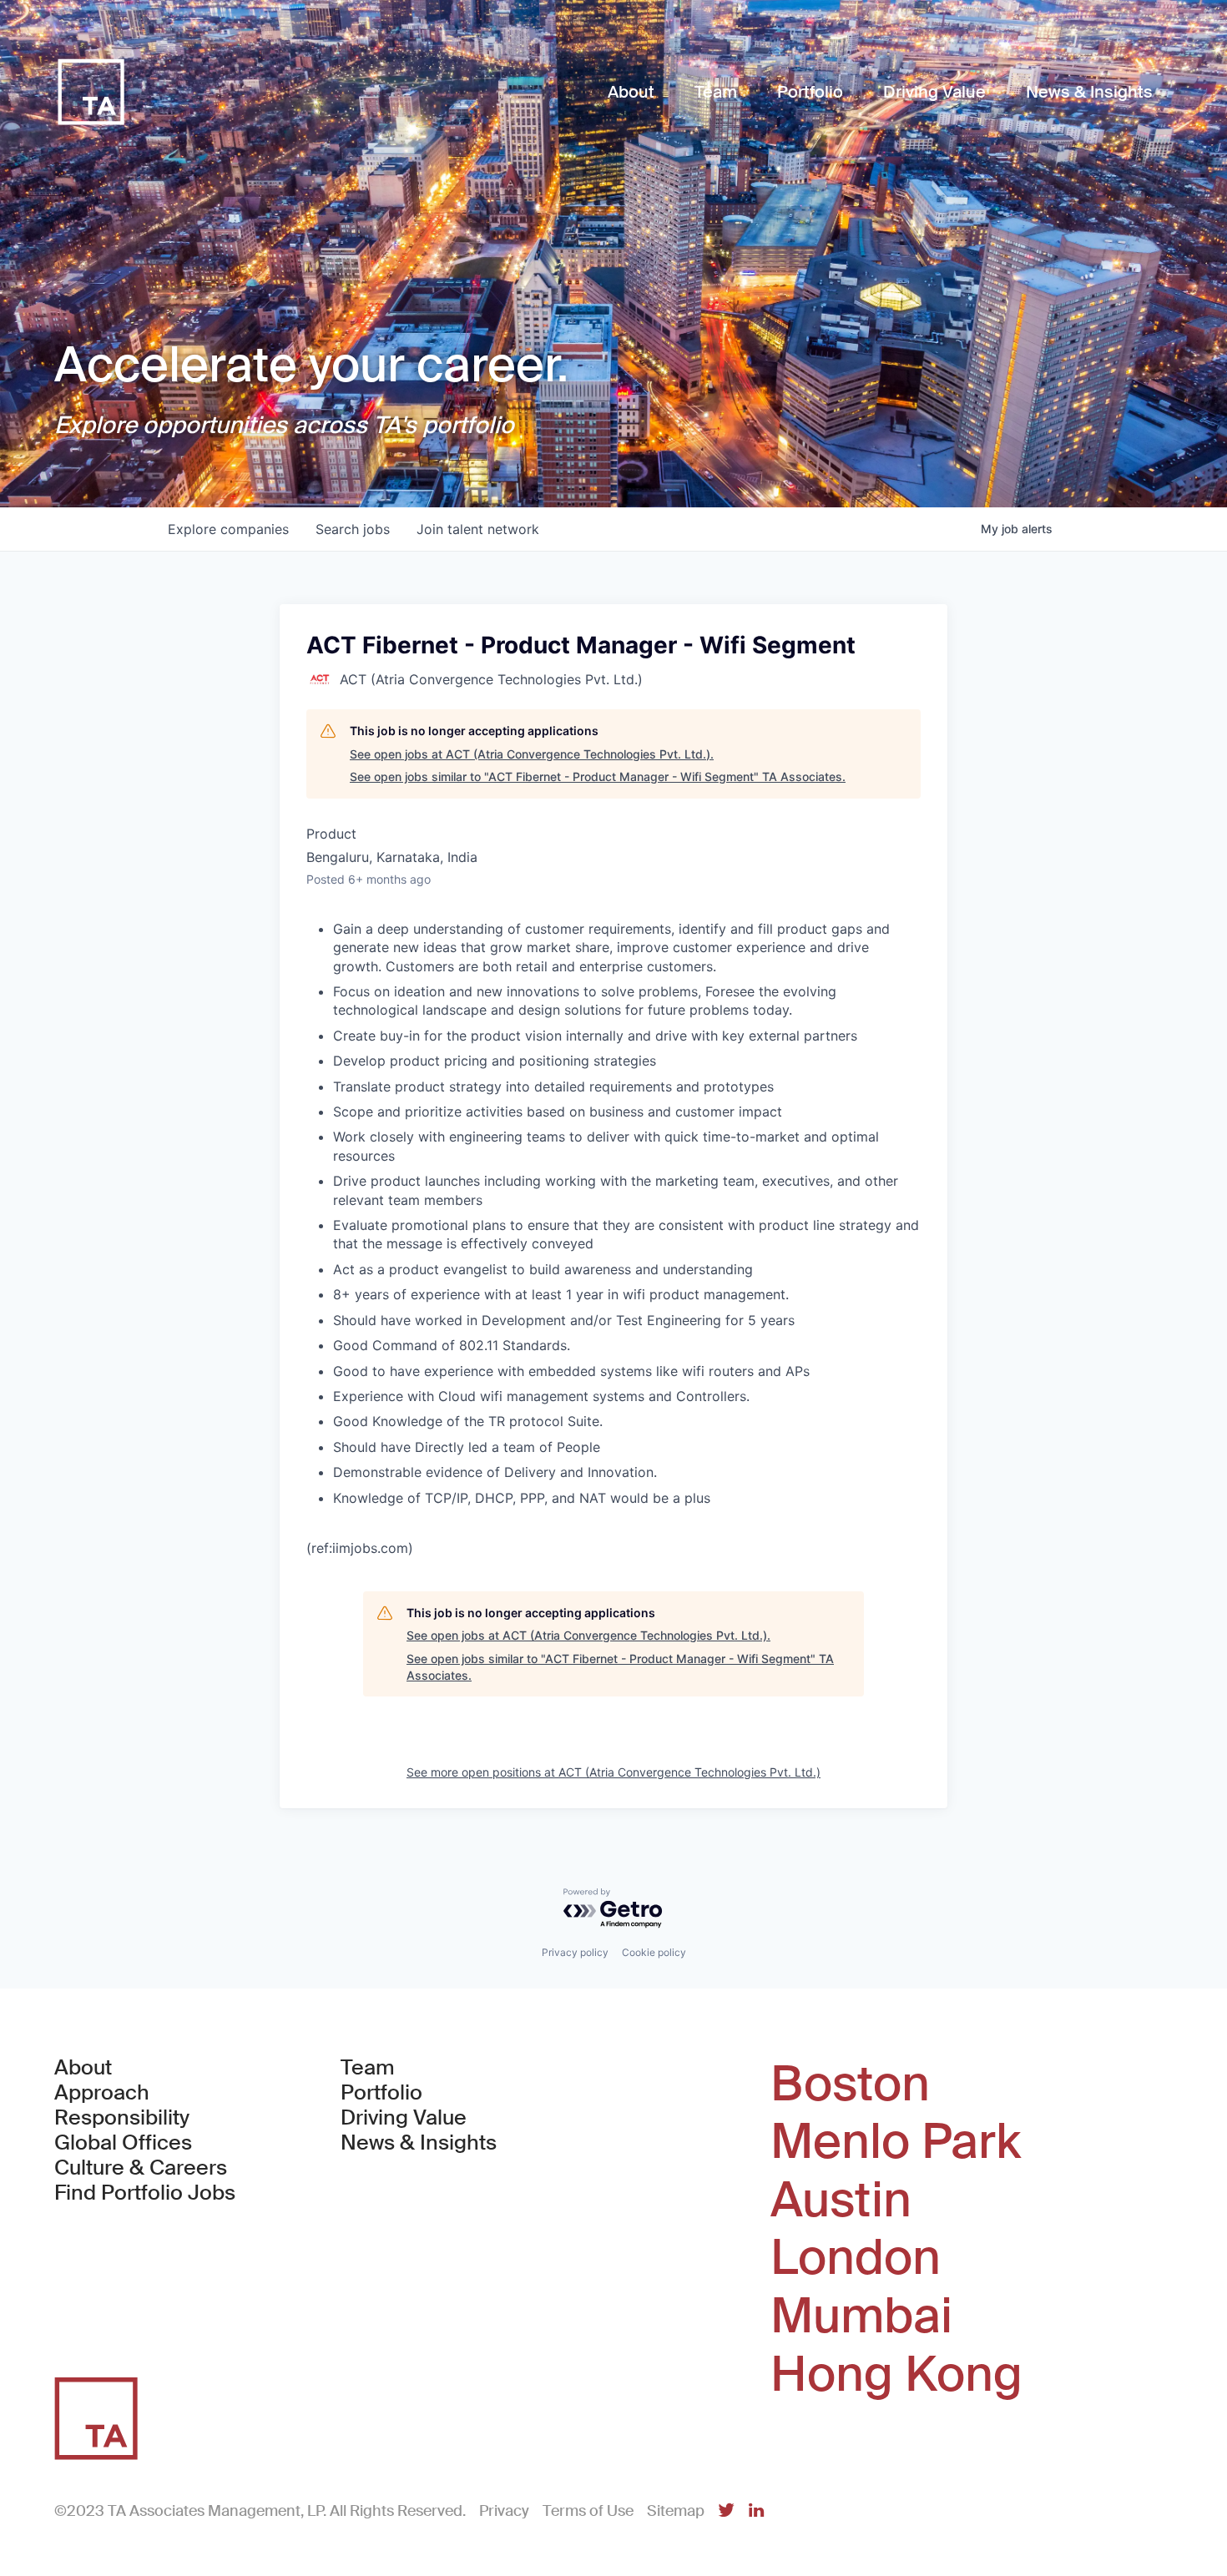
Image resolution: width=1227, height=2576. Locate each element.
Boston (850, 2084)
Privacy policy (575, 1952)
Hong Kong (896, 2375)
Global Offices (123, 2143)
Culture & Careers (141, 2168)
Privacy (504, 2511)
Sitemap (676, 2511)
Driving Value (404, 2118)
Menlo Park (896, 2142)
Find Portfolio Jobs (145, 2193)
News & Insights (419, 2143)
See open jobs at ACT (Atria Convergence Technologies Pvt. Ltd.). (532, 754)
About (83, 2068)
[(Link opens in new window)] (726, 2511)
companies (228, 529)
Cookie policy (654, 1952)
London (856, 2258)
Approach (102, 2093)
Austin (841, 2200)
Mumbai (861, 2316)
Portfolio (381, 2093)
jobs (353, 529)
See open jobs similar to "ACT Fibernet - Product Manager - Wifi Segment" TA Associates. (598, 776)
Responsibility (122, 2118)
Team (368, 2068)
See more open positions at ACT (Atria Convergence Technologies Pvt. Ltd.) (613, 1772)
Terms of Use (588, 2511)
